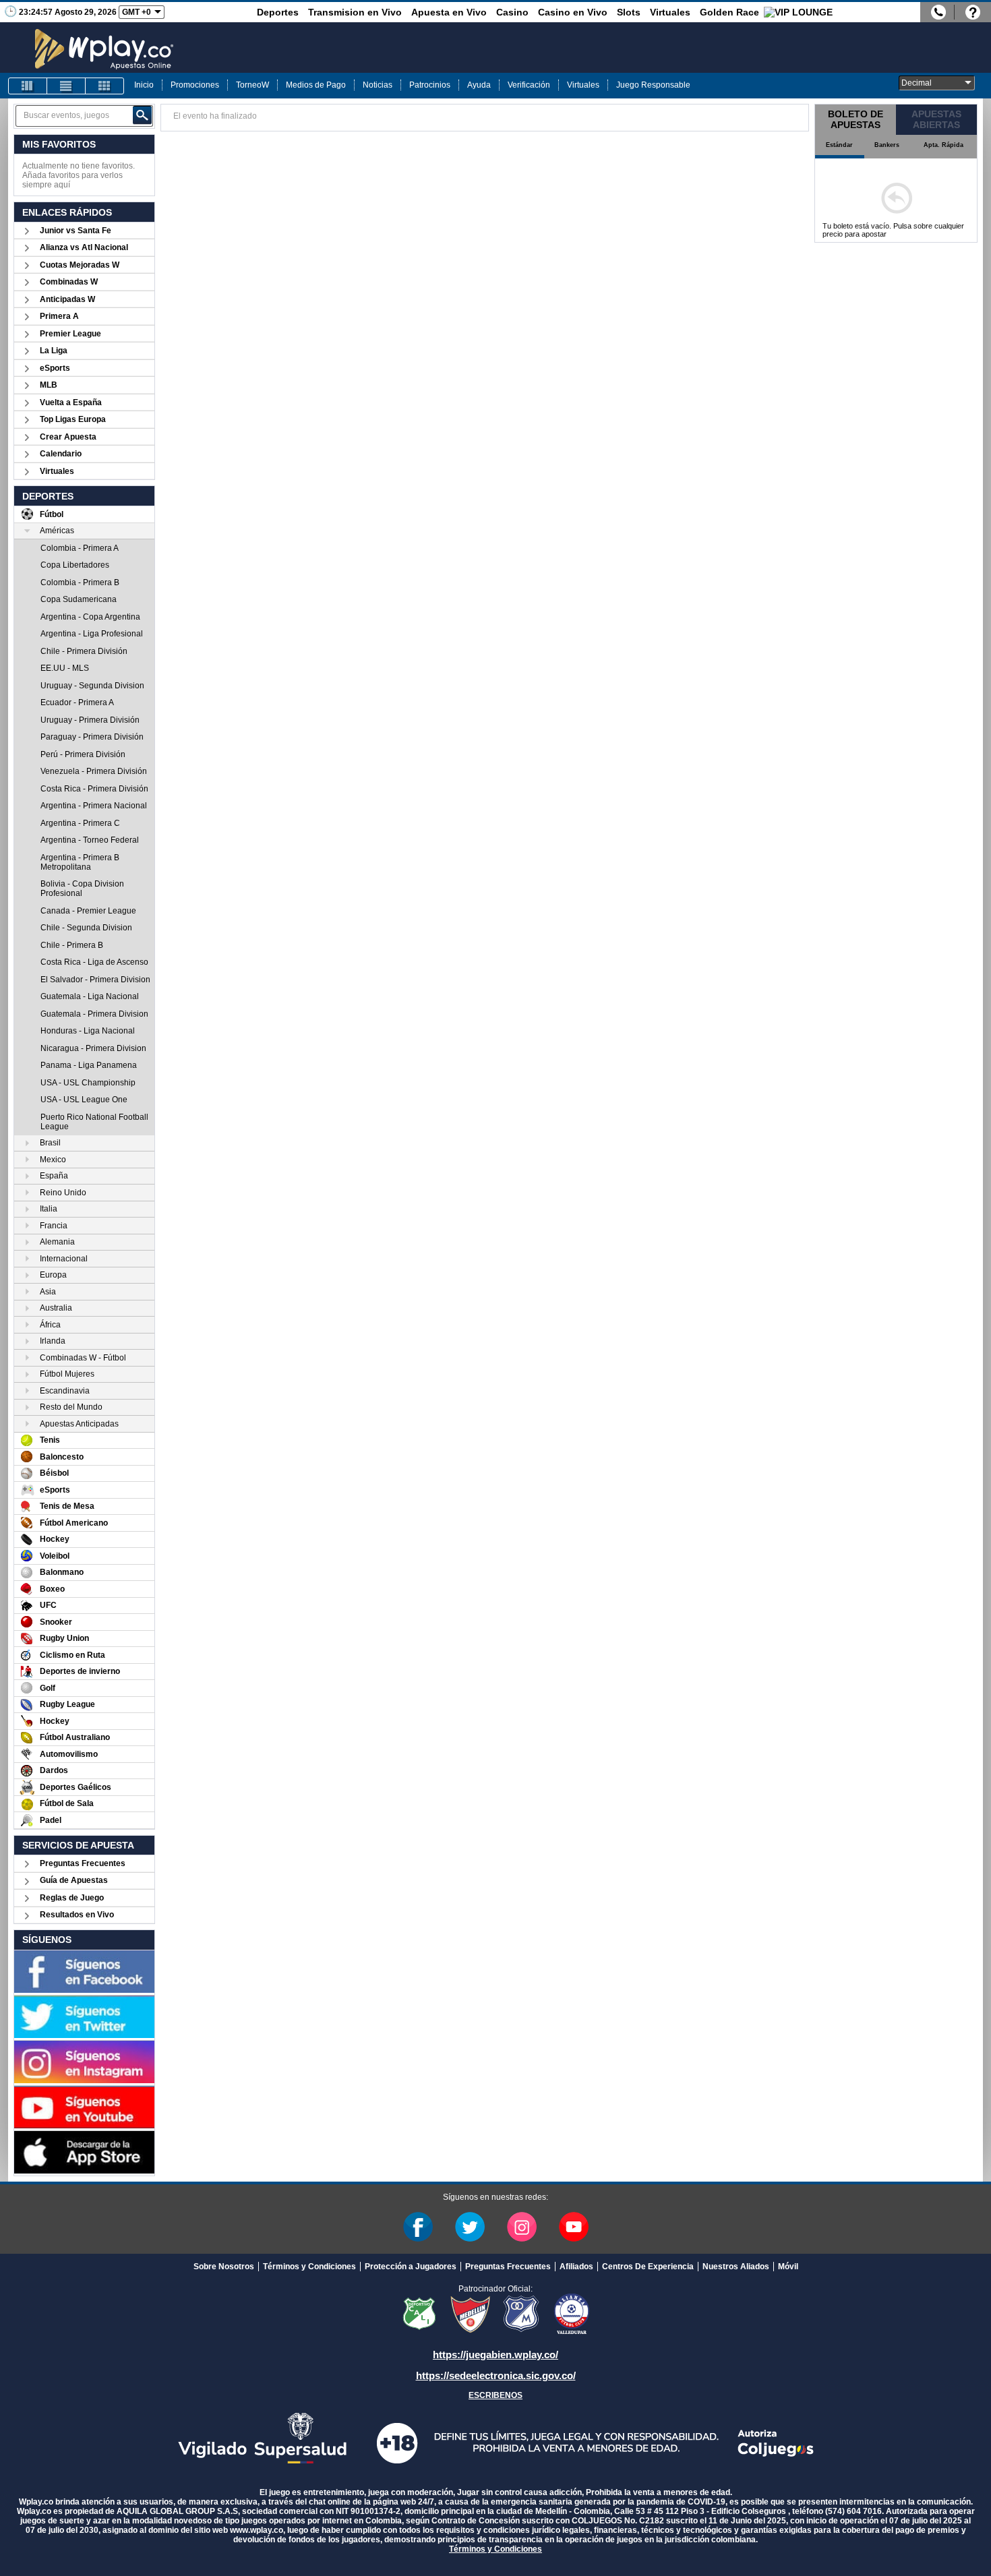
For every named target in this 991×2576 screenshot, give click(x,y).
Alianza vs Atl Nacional (84, 247)
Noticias (378, 85)
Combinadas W (69, 282)
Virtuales (670, 12)
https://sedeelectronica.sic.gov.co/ (496, 2375)
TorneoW (252, 85)
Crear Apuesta (68, 437)
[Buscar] (142, 115)
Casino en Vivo (573, 12)
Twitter (470, 2227)
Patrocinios (430, 85)
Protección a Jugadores (411, 2267)
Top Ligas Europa (73, 419)
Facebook (418, 2227)
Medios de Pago (316, 85)
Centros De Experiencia (648, 2267)
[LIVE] (28, 86)
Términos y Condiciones (309, 2267)
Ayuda (479, 85)
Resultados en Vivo (77, 1915)
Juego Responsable (653, 85)
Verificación (529, 85)
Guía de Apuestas (74, 1880)
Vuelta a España (71, 402)
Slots (629, 12)
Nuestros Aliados (736, 2267)
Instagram (522, 2227)
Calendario (61, 454)
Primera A (59, 316)
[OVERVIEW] (66, 86)
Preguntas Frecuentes (83, 1863)
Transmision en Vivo (355, 12)
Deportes (278, 12)
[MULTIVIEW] (104, 86)
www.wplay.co (257, 2530)
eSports (55, 368)
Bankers (887, 145)
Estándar (839, 145)
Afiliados (576, 2267)
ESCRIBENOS (495, 2395)
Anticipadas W (67, 299)
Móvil (788, 2267)
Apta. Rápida (943, 145)
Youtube (574, 2227)
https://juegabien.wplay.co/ (495, 2355)
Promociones (195, 85)
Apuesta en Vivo (449, 12)
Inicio (144, 85)
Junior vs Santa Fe (76, 231)
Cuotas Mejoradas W (80, 265)
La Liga (54, 351)
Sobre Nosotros (224, 2267)
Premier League (70, 334)
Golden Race (729, 12)
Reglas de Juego (72, 1898)
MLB (49, 385)
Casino (512, 12)
